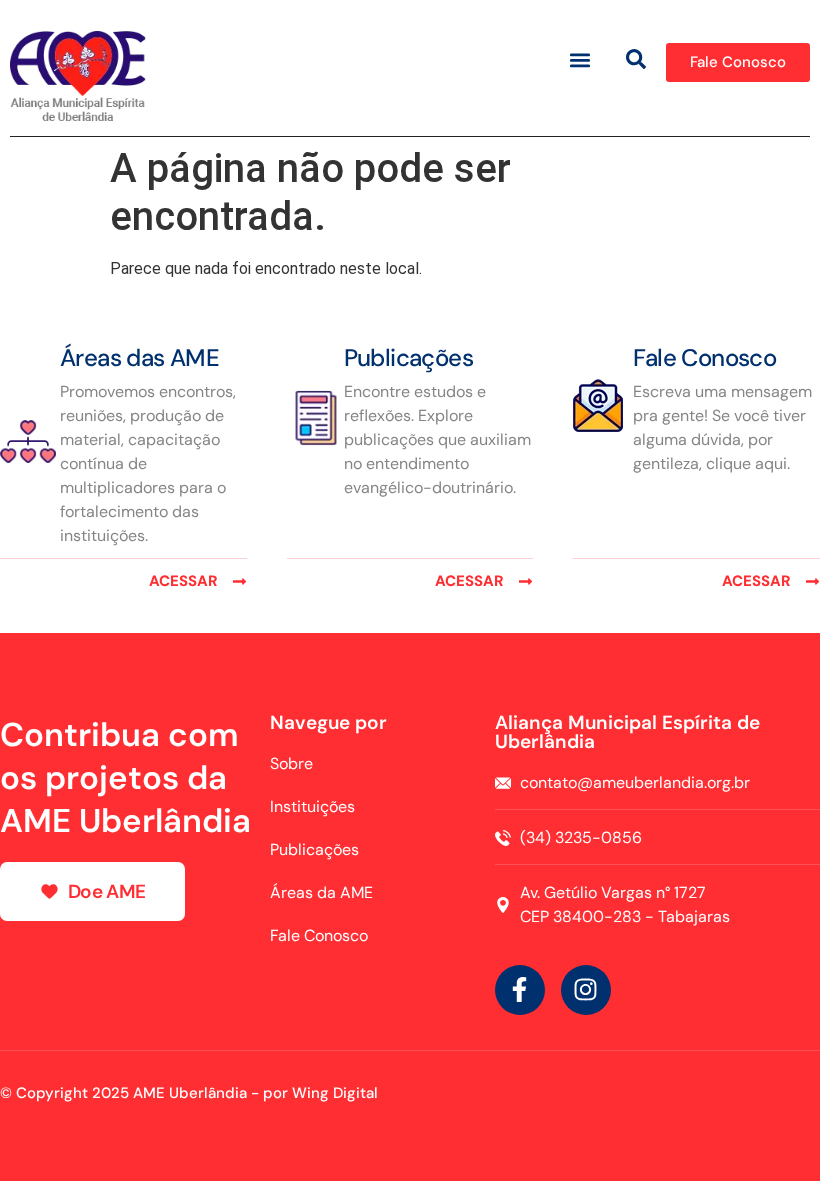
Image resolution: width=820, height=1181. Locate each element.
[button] (580, 59)
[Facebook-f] (520, 990)
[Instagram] (586, 990)
